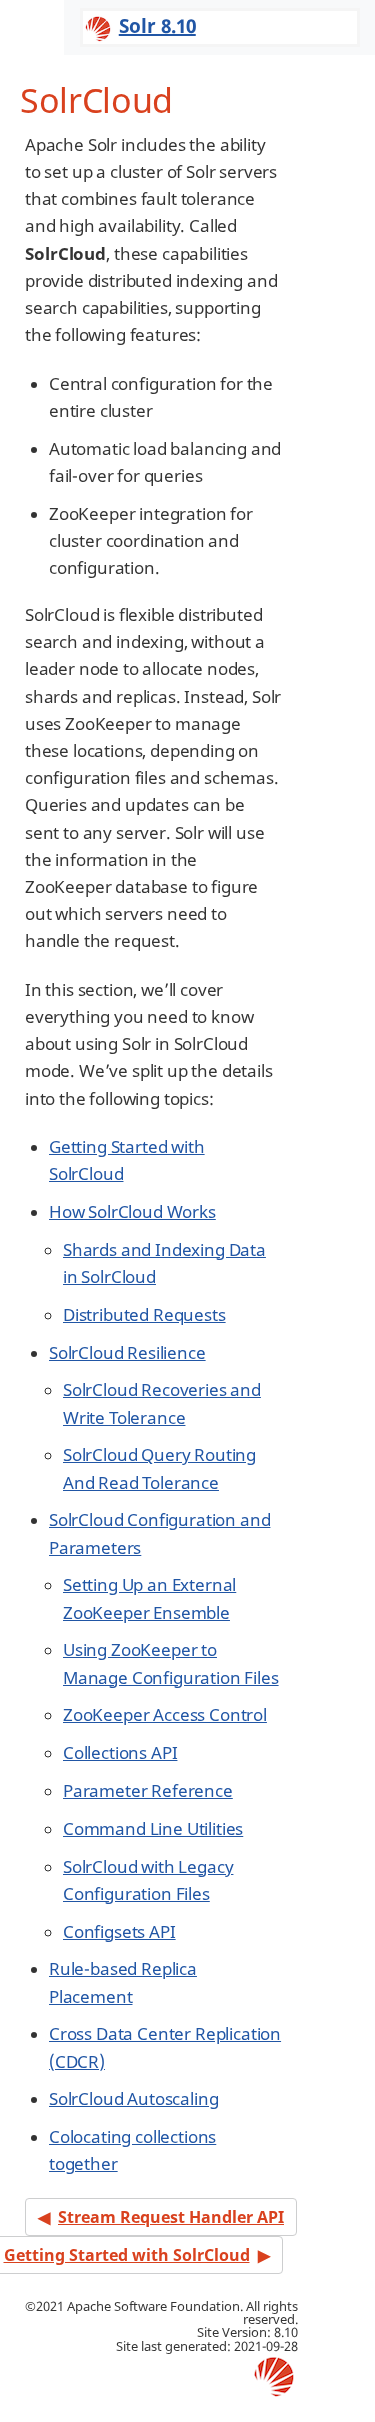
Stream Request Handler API (171, 2217)
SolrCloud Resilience (127, 1352)
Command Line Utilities (153, 1828)
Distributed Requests (144, 1314)
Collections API (120, 1752)
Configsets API (119, 1931)
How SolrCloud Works (132, 1211)
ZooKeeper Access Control (165, 1714)
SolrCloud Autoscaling (133, 2098)
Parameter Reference (148, 1790)
